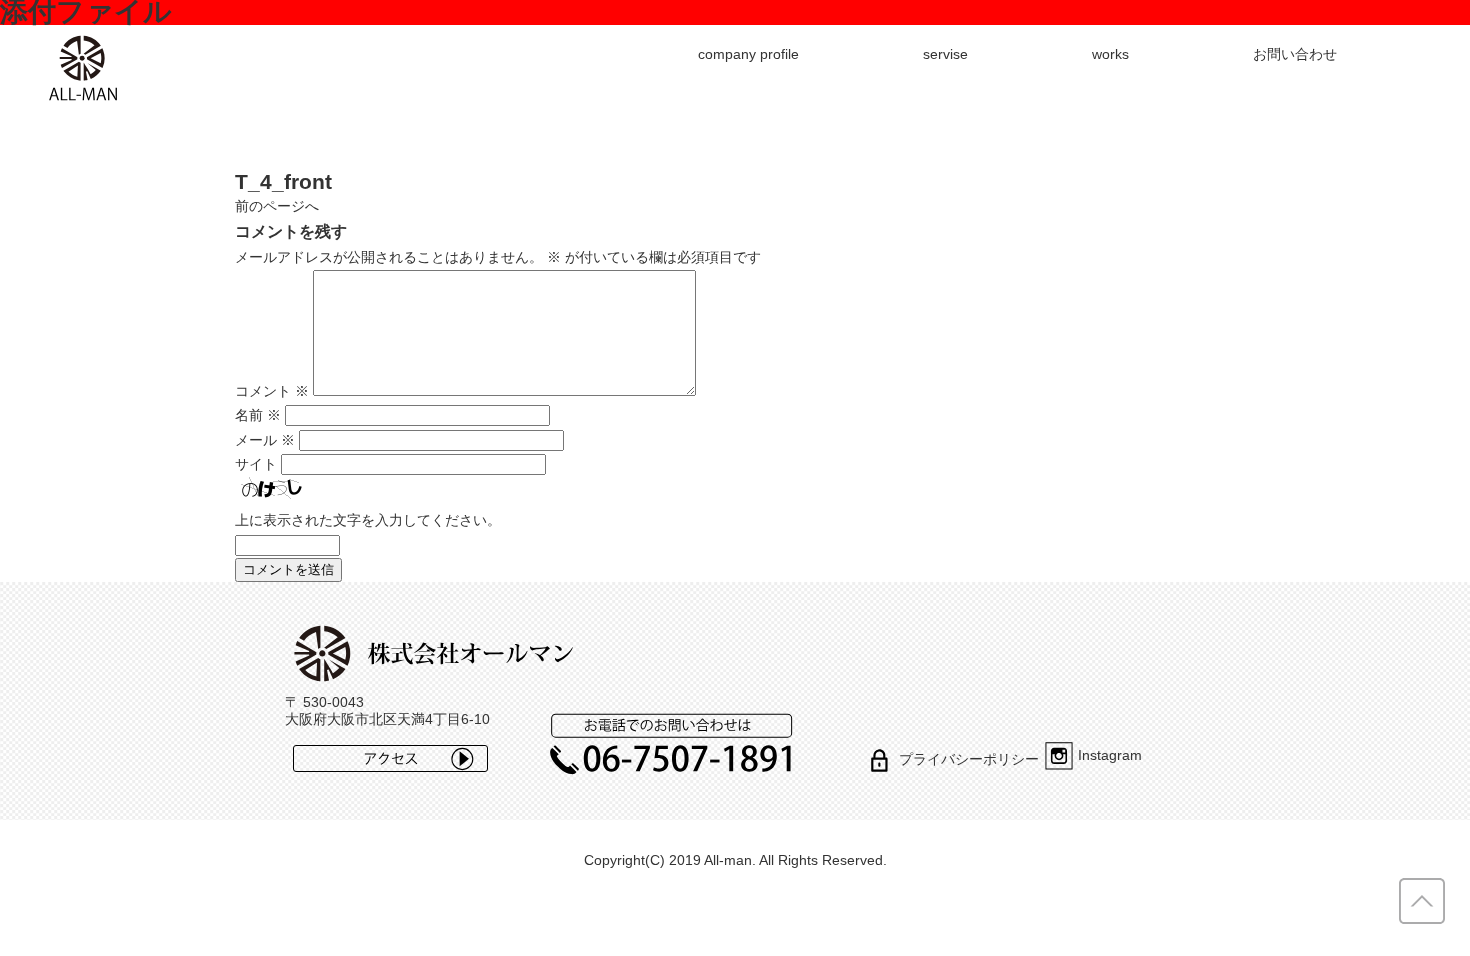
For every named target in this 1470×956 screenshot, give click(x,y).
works (1110, 54)
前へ (277, 206)
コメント (272, 391)
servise (945, 54)
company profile (748, 54)
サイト (256, 464)
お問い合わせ (1295, 54)
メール (265, 440)
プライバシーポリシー (969, 759)
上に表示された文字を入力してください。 (368, 520)
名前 (258, 415)
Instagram (1110, 755)
